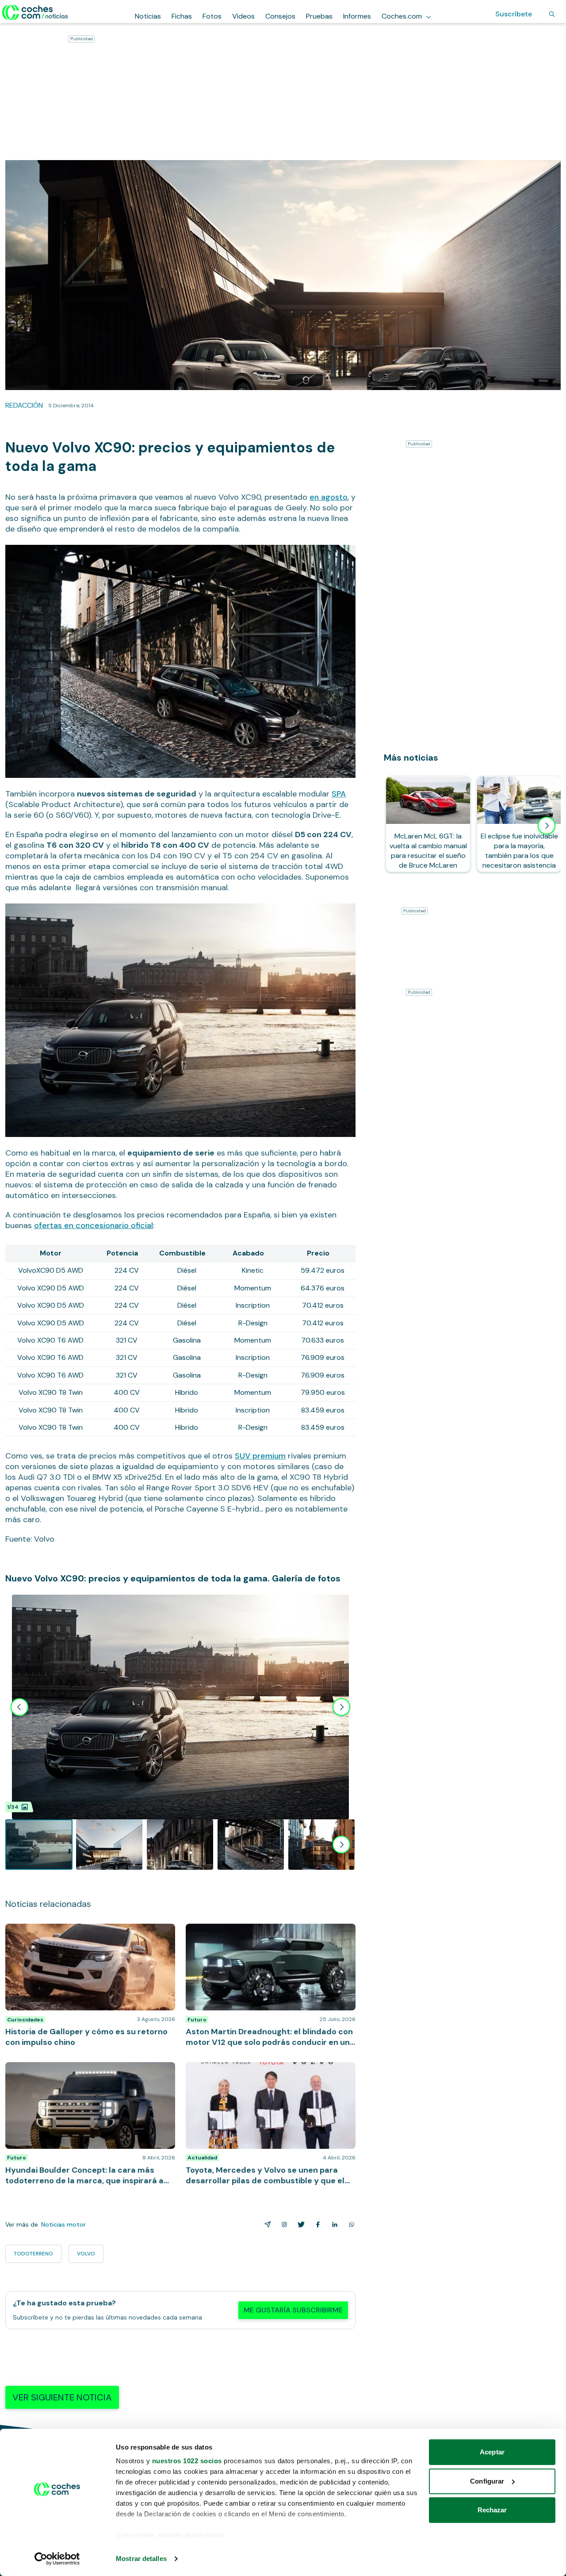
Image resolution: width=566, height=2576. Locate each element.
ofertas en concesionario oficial (94, 1225)
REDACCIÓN (24, 405)
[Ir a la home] (35, 12)
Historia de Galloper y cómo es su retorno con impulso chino (80, 1933)
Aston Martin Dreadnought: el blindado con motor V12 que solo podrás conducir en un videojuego (267, 1933)
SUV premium (260, 1456)
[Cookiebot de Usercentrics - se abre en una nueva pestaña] (57, 2559)
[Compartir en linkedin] (333, 2224)
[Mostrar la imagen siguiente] (341, 1707)
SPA (339, 794)
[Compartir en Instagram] (283, 2224)
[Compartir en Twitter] (299, 2224)
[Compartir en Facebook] (316, 2224)
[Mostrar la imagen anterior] (19, 1707)
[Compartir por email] (266, 2224)
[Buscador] (552, 14)
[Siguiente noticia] (547, 826)
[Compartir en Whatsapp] (350, 2224)
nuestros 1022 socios (187, 2461)
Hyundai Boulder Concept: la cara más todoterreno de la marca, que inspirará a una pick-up (88, 2071)
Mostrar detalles (141, 2559)
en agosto (329, 497)
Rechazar (492, 2510)
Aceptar (492, 2452)
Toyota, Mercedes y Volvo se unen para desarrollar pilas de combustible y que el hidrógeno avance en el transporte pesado (268, 2075)
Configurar (487, 2481)
